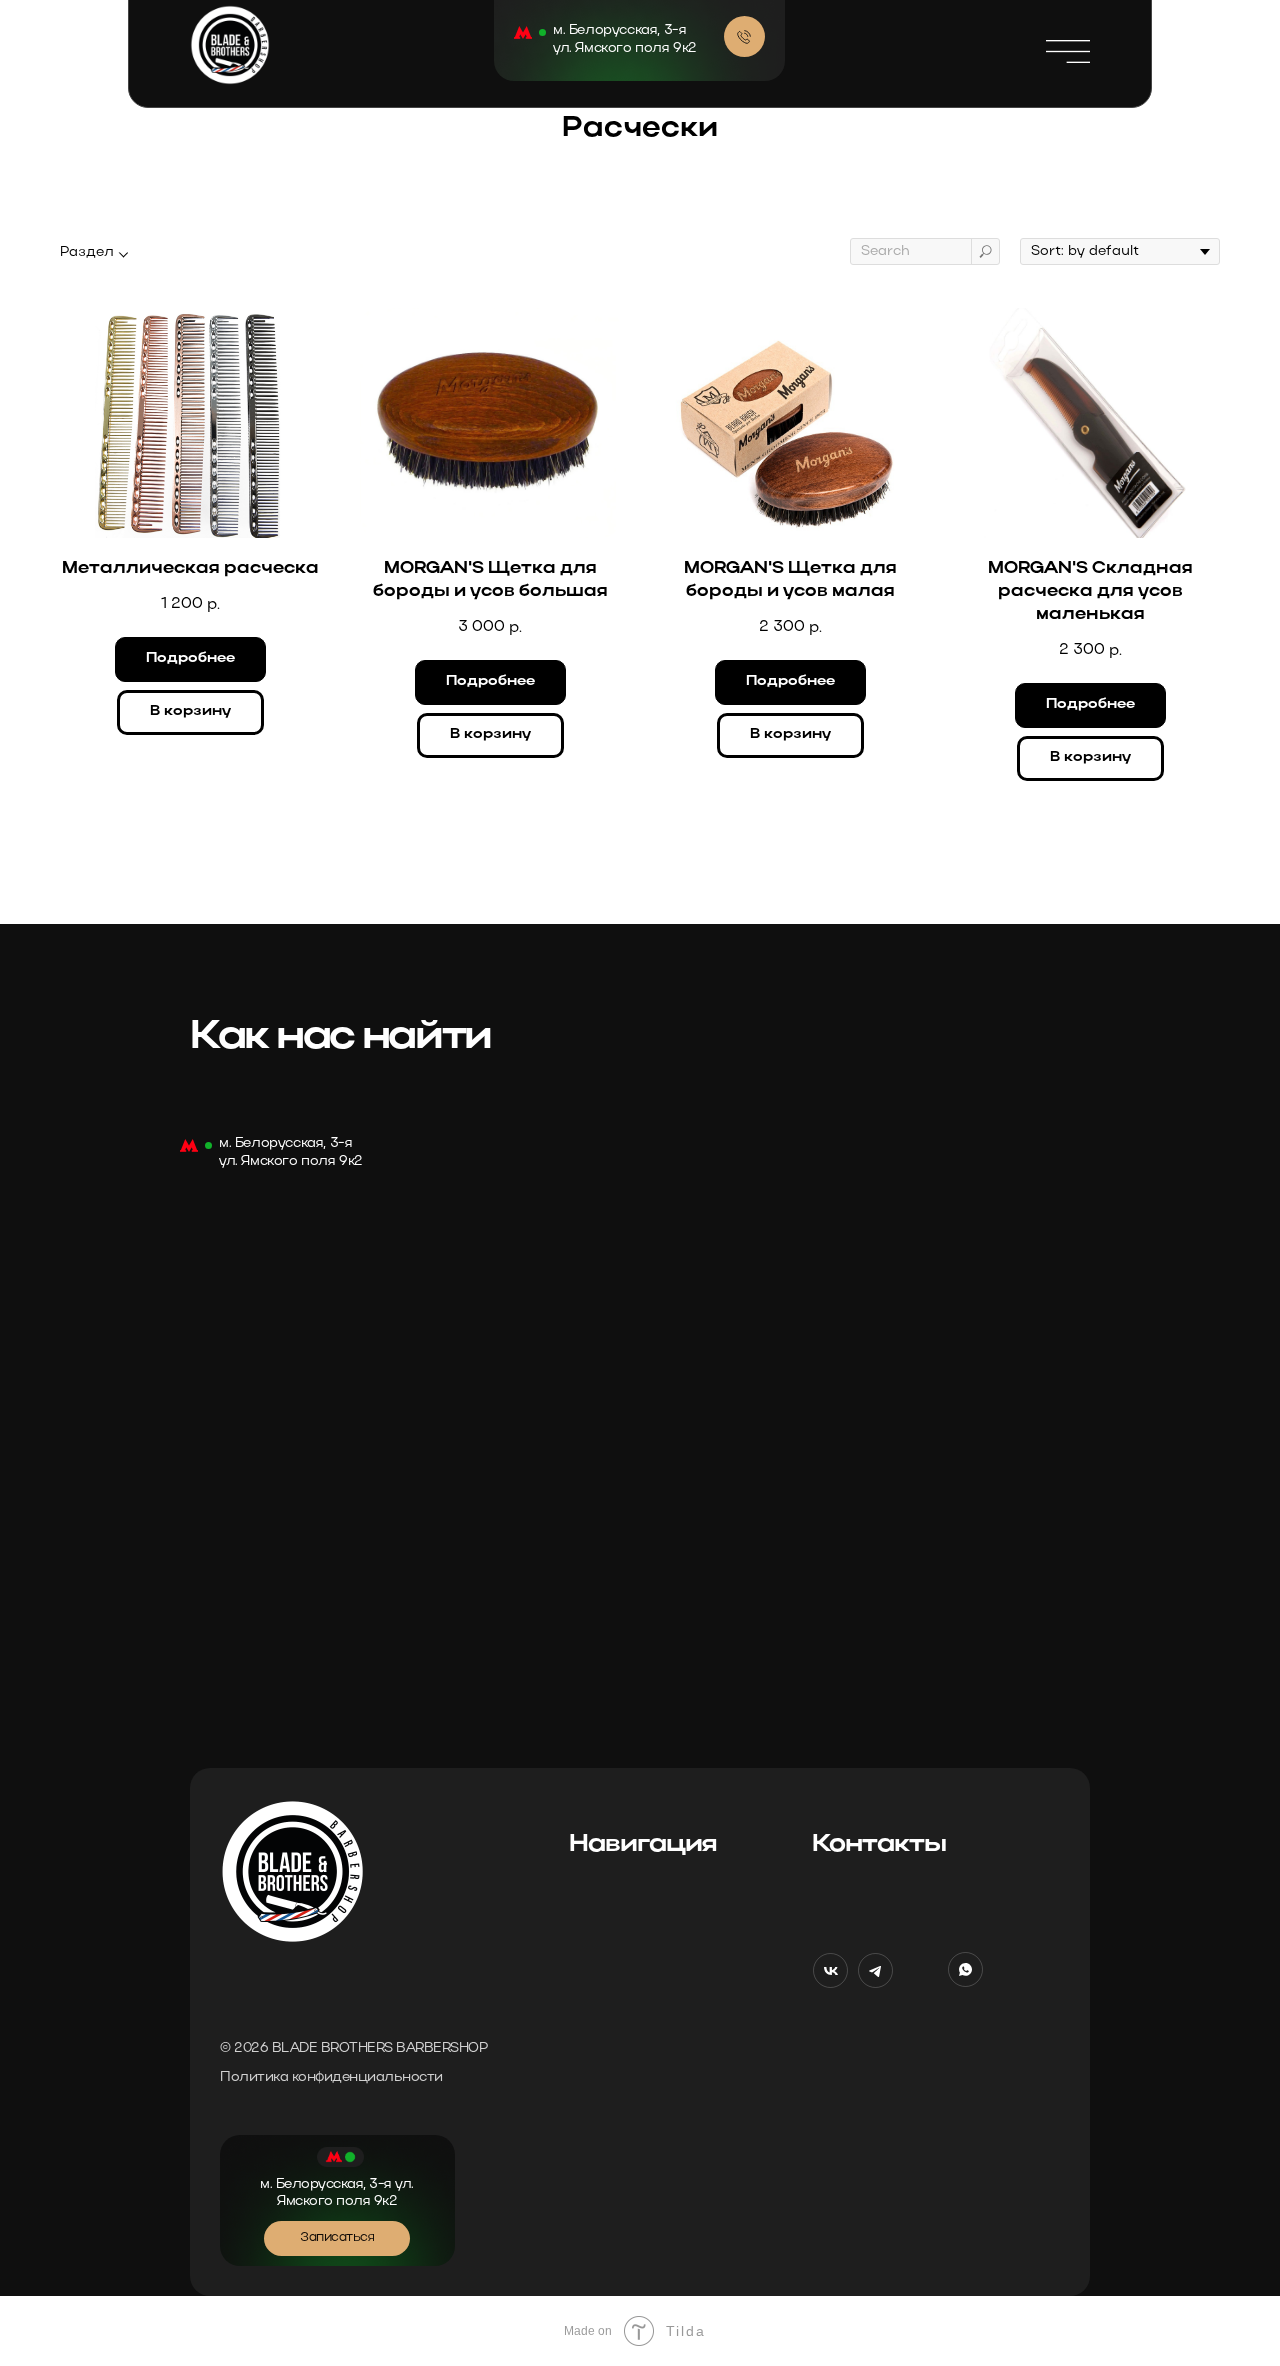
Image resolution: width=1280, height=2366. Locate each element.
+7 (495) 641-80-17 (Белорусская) (928, 1890)
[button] (1068, 51)
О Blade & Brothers (635, 1966)
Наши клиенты (625, 2004)
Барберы (603, 1928)
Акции (593, 2042)
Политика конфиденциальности (331, 2077)
